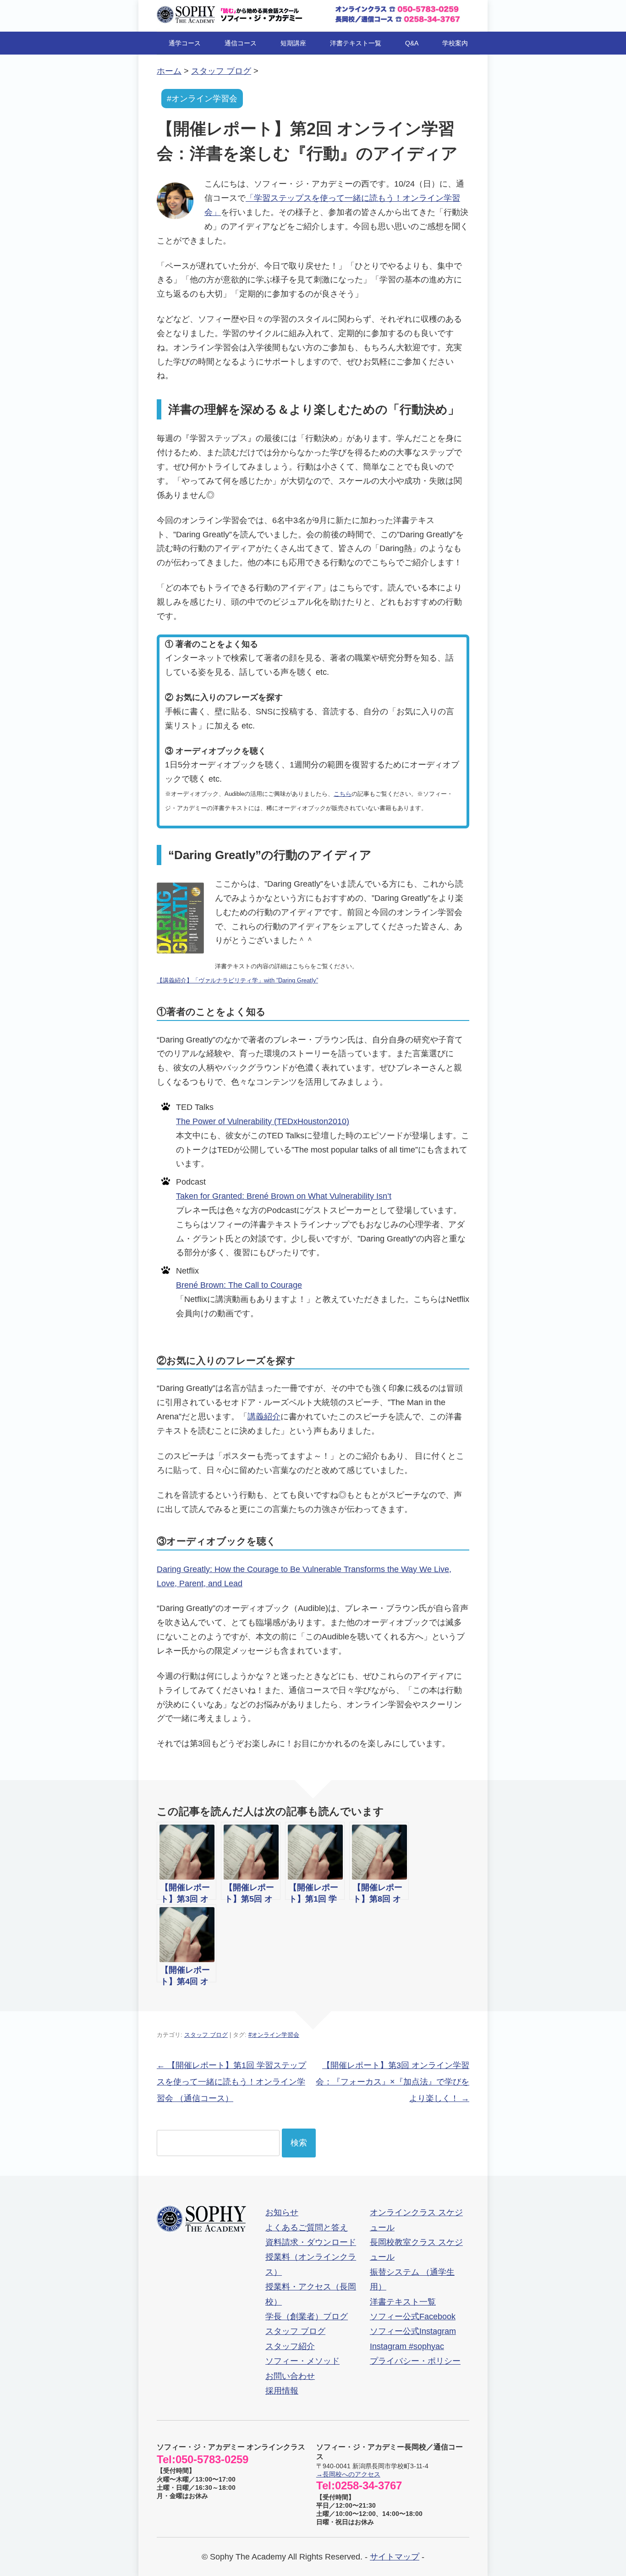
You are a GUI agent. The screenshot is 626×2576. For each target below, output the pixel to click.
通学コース (185, 43)
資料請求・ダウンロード (311, 2242)
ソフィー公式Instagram (413, 2331)
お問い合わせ (290, 2376)
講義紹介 (264, 1417)
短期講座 (293, 43)
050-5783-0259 (212, 2459)
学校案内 (455, 43)
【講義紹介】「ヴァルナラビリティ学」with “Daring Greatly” (237, 980)
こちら (343, 794)
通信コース (241, 43)
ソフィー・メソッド (302, 2361)
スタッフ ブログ (206, 2035)
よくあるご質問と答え (307, 2228)
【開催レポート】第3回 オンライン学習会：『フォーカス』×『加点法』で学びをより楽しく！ (393, 2082)
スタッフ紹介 (290, 2346)
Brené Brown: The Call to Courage (239, 1285)
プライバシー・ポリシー (415, 2361)
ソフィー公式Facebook (413, 2317)
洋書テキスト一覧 (356, 43)
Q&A (412, 43)
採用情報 (282, 2391)
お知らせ (282, 2212)
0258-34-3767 (368, 2485)
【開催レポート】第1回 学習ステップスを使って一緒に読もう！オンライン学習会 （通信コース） (231, 2082)
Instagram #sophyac (407, 2346)
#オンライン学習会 (202, 99)
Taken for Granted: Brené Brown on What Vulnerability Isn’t (284, 1196)
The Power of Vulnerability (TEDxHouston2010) (263, 1121)
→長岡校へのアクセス (348, 2474)
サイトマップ (395, 2557)
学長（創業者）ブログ (307, 2317)
